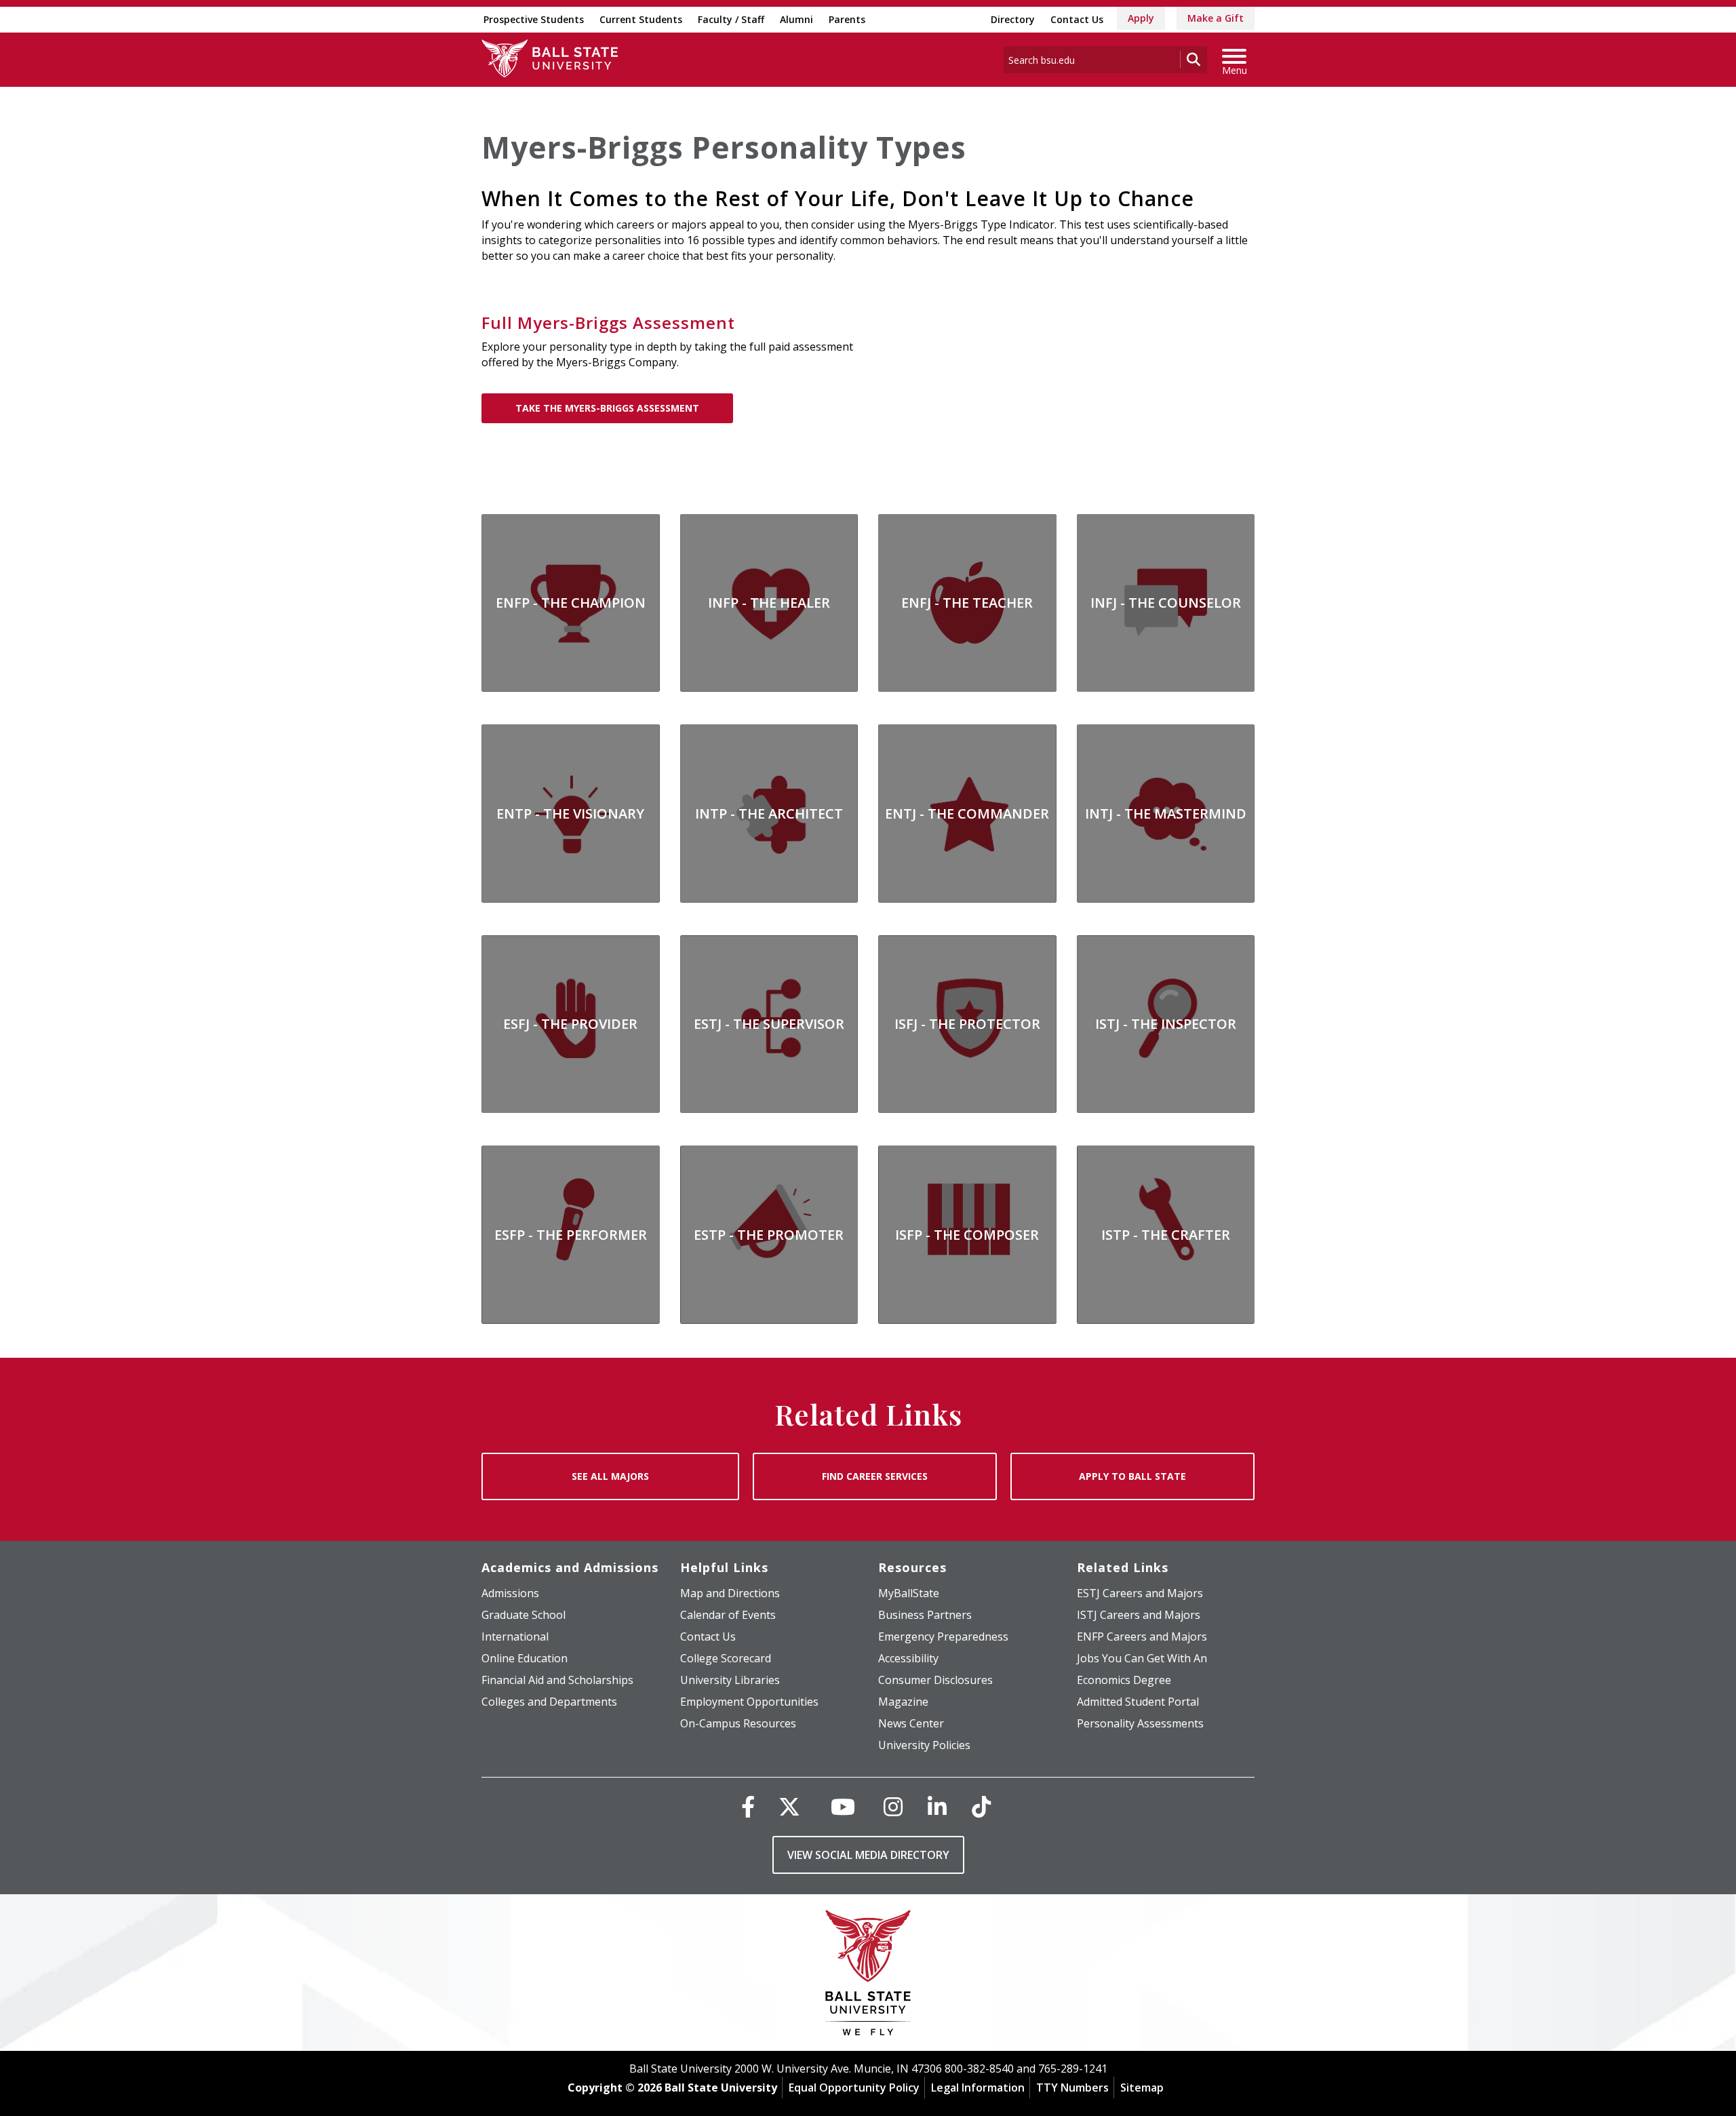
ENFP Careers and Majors (1142, 1637)
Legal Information (978, 2088)
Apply (1141, 18)
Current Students (641, 19)
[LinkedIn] (937, 1806)
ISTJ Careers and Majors (1139, 1615)
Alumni (796, 19)
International (515, 1637)
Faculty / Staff (731, 19)
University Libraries (730, 1680)
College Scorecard (726, 1658)
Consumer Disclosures (935, 1680)
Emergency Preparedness (943, 1637)
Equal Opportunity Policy (854, 2088)
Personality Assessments (1140, 1723)
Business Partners (925, 1615)
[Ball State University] (868, 1976)
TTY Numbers (1072, 2088)
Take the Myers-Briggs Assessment (607, 408)
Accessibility (908, 1658)
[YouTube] (843, 1806)
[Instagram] (893, 1806)
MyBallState (909, 1593)
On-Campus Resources (738, 1723)
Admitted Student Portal (1138, 1702)
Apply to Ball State (1132, 1476)
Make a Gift (1216, 18)
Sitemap (1142, 2088)
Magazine (903, 1702)
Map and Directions (730, 1593)
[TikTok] (981, 1806)
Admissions (510, 1593)
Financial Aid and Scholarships (557, 1680)
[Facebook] (748, 1806)
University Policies (924, 1745)
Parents (847, 19)
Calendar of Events (728, 1615)
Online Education (525, 1658)
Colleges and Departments (549, 1702)
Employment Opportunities (749, 1702)
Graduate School (524, 1615)
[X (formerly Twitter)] (789, 1806)
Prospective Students (534, 19)
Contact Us (1077, 19)
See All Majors (610, 1476)
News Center (911, 1723)
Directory (1013, 19)
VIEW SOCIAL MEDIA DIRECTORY (868, 1855)
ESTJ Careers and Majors (1140, 1593)
